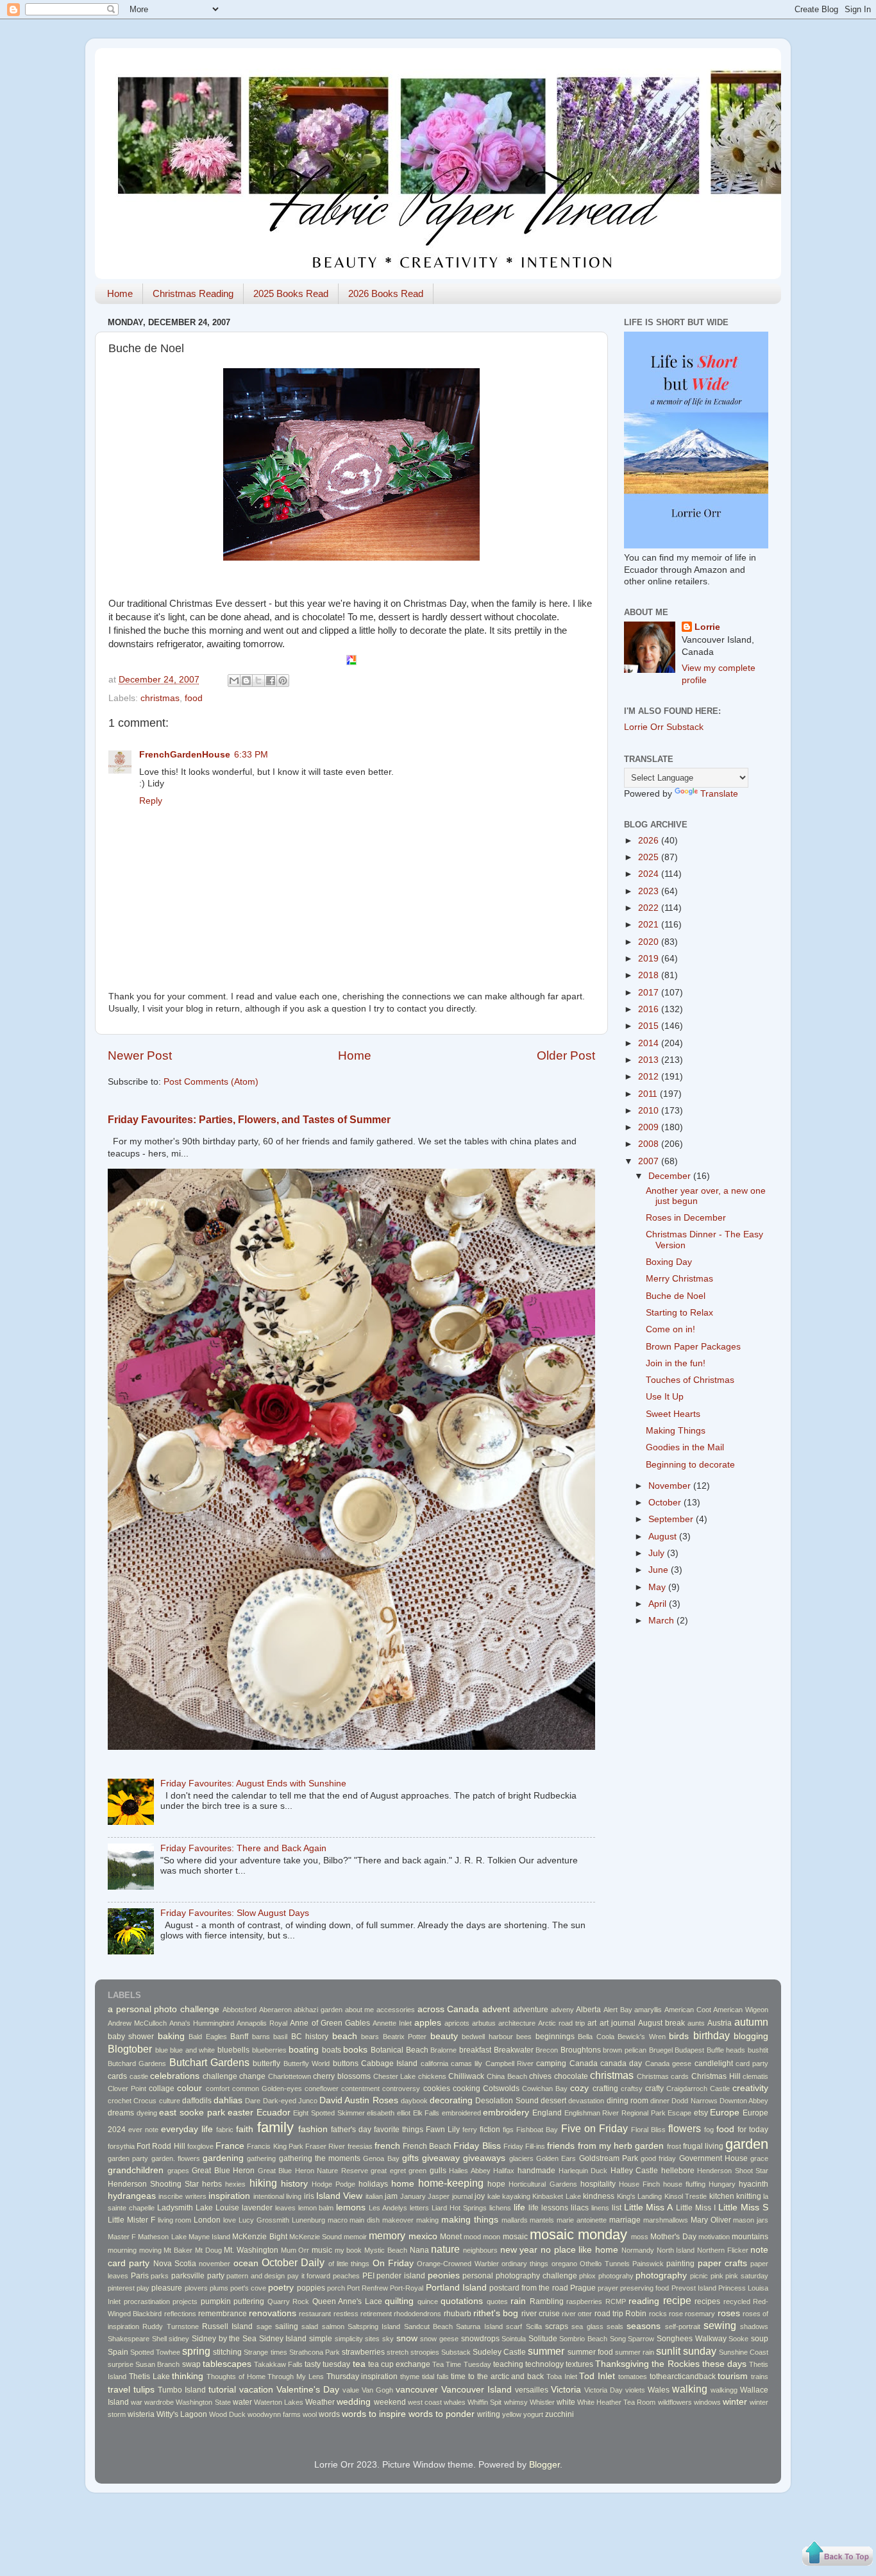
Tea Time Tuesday (461, 2364)
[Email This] (234, 681)
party (216, 2276)
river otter (577, 2314)
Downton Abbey (744, 2101)
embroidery (506, 2113)
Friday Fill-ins (524, 2146)
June (660, 1570)
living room (175, 2220)
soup (760, 2339)
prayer (608, 2288)
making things (470, 2220)
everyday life (187, 2129)
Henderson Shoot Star (733, 2171)
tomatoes (633, 2377)
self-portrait (683, 2326)
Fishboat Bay (537, 2130)
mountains (750, 2237)
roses (729, 2313)
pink (717, 2276)
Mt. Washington (251, 2250)
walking (690, 2389)
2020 (650, 942)
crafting (605, 2089)
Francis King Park (275, 2146)
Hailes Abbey (470, 2171)
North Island (676, 2250)
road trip (609, 2314)
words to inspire (374, 2414)
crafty (654, 2089)
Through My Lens (296, 2377)
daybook (414, 2101)
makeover (398, 2220)
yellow (512, 2414)
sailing (287, 2326)
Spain (118, 2352)
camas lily (467, 2063)
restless (346, 2314)
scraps (557, 2326)
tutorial (222, 2390)
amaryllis (648, 2010)
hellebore (678, 2171)
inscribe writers (182, 2196)
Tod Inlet (597, 2376)
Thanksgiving (622, 2364)
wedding (354, 2402)
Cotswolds (501, 2089)
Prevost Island (694, 2288)
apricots (457, 2023)
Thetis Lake (149, 2377)
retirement (376, 2314)
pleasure (167, 2288)
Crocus (145, 2101)
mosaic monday (578, 2234)
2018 (650, 975)
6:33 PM (251, 755)
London (207, 2220)
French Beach (427, 2146)
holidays (373, 2184)
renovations (273, 2313)
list (617, 2208)
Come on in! (670, 1329)
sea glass (587, 2326)
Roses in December (686, 1218)
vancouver (417, 2390)
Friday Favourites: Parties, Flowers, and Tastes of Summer (249, 1120)
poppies (311, 2288)
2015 (650, 1026)
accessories (396, 2010)
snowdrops (480, 2339)
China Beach (507, 2076)
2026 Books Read (386, 293)
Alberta (588, 2010)
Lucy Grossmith (264, 2220)
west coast (425, 2402)
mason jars (751, 2220)
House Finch (639, 2184)
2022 (650, 908)
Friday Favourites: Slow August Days (235, 1913)
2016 (650, 1009)
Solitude (543, 2339)
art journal (618, 2023)
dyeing (147, 2113)
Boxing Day (669, 1262)
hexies (235, 2184)
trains (760, 2377)
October (666, 1503)
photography (661, 2275)
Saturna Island (479, 2326)
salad (310, 2326)
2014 (650, 1043)
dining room (628, 2101)
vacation (256, 2390)
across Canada (449, 2009)
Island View (339, 2196)
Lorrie (707, 627)
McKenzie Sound (316, 2237)
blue (162, 2050)
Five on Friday (594, 2128)
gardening (223, 2158)
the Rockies (675, 2364)
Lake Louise (217, 2208)
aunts (696, 2023)
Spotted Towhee (155, 2352)
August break (661, 2023)
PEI (368, 2276)
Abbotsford (240, 2010)
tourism (733, 2376)
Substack (456, 2352)
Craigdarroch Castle (698, 2089)
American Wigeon (741, 2010)
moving (150, 2250)
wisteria (141, 2414)
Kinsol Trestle (686, 2196)
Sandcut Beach (428, 2326)
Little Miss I (696, 2208)
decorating (451, 2100)
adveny (562, 2010)
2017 (650, 993)
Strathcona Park (315, 2352)
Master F (122, 2237)
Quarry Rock (289, 2301)
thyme (410, 2377)
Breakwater (514, 2050)
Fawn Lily (443, 2130)
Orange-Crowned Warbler (458, 2264)
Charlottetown (290, 2076)
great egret (388, 2171)
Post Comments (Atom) (211, 1082)
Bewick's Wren (641, 2037)
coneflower (322, 2089)
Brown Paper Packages (693, 1347)
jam (391, 2196)
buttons (346, 2063)
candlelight (714, 2063)
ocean (246, 2263)
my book (349, 2250)
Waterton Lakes (279, 2402)
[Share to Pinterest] (283, 681)
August (664, 1537)
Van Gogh (377, 2390)
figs (508, 2130)
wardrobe (159, 2402)
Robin (636, 2314)
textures (579, 2364)
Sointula (514, 2339)
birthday (712, 2035)
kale (494, 2196)
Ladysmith (175, 2208)
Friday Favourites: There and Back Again (243, 1848)
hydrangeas (132, 2196)
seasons (644, 2326)
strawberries (363, 2352)
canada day (621, 2063)
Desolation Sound (507, 2101)
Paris (140, 2276)
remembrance (223, 2314)
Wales (659, 2390)
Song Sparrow (632, 2339)
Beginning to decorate (690, 1465)
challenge (220, 2076)
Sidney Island (283, 2339)
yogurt (533, 2414)
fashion (313, 2129)
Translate (719, 794)
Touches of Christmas (690, 1380)
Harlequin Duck (583, 2171)
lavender (257, 2208)
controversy (401, 2089)
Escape (679, 2113)
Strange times (265, 2352)
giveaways (484, 2158)
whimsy (516, 2402)
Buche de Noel (676, 1296)
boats (332, 2050)
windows (707, 2402)
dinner (660, 2101)
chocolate (571, 2076)
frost (674, 2146)
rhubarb (458, 2314)
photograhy (616, 2276)
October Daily (293, 2262)
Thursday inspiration (362, 2377)
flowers (685, 2128)
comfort (218, 2089)
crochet (120, 2101)
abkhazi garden (318, 2010)
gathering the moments (320, 2158)
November (671, 1486)
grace (759, 2158)
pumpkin (216, 2301)
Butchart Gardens (209, 2062)
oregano (564, 2264)
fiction (490, 2130)
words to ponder (442, 2414)
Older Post (566, 1055)
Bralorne (443, 2050)
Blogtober (130, 2049)
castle (139, 2076)
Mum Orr (295, 2250)
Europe (725, 2113)
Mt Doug (208, 2250)
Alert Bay (618, 2010)
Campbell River (510, 2063)
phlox (587, 2276)
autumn (751, 2022)
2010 (650, 1111)
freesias (360, 2146)
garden (747, 2144)
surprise (121, 2364)
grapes (178, 2171)
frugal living (703, 2146)
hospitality (598, 2184)
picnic (699, 2276)
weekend (390, 2402)
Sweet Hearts (673, 1414)
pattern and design (256, 2276)
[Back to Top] (838, 2555)
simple (321, 2339)
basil (280, 2037)
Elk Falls (426, 2113)
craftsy (632, 2089)
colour (190, 2088)
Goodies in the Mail (685, 1447)
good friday (658, 2158)
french (387, 2146)
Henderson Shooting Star (153, 2184)
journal (462, 2196)
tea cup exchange (399, 2364)
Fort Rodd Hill (161, 2146)
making (427, 2220)
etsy (701, 2113)
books (355, 2050)
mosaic (515, 2237)
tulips (144, 2390)
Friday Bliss (477, 2146)
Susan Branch (157, 2364)
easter (240, 2113)
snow (407, 2338)
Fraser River (325, 2146)
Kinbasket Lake (556, 2196)
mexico (423, 2236)
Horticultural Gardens (543, 2184)
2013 (650, 1060)
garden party (128, 2158)
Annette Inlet (392, 2023)
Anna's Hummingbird (202, 2023)
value (351, 2390)
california (434, 2063)
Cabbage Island (389, 2063)
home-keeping (451, 2183)
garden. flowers (176, 2158)
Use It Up (665, 1397)
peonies (444, 2275)
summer (546, 2351)
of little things (349, 2264)
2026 (650, 841)
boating (304, 2050)
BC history (310, 2037)
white (566, 2402)
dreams (121, 2113)
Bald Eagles (207, 2037)
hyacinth (754, 2184)
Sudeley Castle (499, 2352)
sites (372, 2339)
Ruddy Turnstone (170, 2326)
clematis (755, 2076)
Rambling (547, 2301)
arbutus (484, 2023)
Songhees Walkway (692, 2339)
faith (245, 2129)
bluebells (233, 2050)
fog (709, 2130)
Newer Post (140, 1055)
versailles (532, 2390)
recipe (677, 2300)
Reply (151, 801)
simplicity (349, 2339)
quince (428, 2301)
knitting (749, 2196)
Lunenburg (308, 2220)
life (519, 2207)
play (143, 2288)
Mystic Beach (386, 2250)
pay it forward (309, 2276)
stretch (398, 2352)
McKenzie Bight (259, 2237)
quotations (462, 2301)
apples (428, 2023)
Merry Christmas (679, 1279)
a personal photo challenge (164, 2009)
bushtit (758, 2050)
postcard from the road (529, 2288)
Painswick (648, 2264)
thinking (188, 2376)
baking (171, 2036)
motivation (714, 2237)
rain (518, 2301)
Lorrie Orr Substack (664, 727)
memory (387, 2235)
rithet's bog (496, 2313)
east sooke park (192, 2113)
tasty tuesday (327, 2364)
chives (540, 2076)
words (329, 2414)
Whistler (542, 2402)
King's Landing (639, 2196)
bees (524, 2037)
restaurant (315, 2314)
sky (388, 2339)
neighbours (480, 2250)
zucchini (560, 2414)
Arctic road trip (561, 2023)
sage (264, 2326)
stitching (227, 2352)
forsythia (121, 2146)
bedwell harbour (487, 2037)
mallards (515, 2220)
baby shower (131, 2037)
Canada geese (668, 2063)
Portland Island (456, 2288)
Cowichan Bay (545, 2089)
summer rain (635, 2352)
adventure (531, 2010)
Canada (584, 2063)
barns (261, 2037)
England (547, 2113)
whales (455, 2402)
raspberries (584, 2301)
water (242, 2402)
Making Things (676, 1431)
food (194, 698)
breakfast (475, 2050)
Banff (239, 2037)
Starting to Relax (679, 1313)
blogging (751, 2036)
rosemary (700, 2314)
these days (724, 2364)
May (658, 1587)
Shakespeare (129, 2339)
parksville (188, 2276)
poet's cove (248, 2288)
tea (359, 2364)
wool (310, 2414)
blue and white (192, 2050)
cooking (467, 2089)
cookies (437, 2089)
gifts (410, 2158)
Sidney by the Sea (224, 2339)
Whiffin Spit (484, 2402)
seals (615, 2326)
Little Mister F (131, 2220)
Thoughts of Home (236, 2377)
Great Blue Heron (223, 2171)
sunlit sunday (686, 2351)
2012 (650, 1077)
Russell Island (227, 2326)
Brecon (547, 2050)
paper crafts (722, 2263)
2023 (650, 891)
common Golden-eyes (267, 2089)
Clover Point (127, 2089)
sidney (179, 2339)
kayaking (516, 2196)
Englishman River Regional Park (615, 2113)
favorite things (399, 2130)
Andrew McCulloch (137, 2023)
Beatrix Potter (405, 2037)
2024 (650, 874)
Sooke (738, 2339)
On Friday (393, 2263)
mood (472, 2237)
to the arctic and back (506, 2377)
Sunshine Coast (744, 2352)
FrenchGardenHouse (185, 755)
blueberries (269, 2050)
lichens (500, 2208)
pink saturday (747, 2276)
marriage (625, 2220)
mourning (122, 2250)
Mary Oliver (711, 2220)
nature (445, 2249)
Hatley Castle (635, 2171)
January (413, 2196)
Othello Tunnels (604, 2264)
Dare (253, 2101)
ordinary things (525, 2264)
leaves (285, 2208)
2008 (650, 1144)
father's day (351, 2130)
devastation (586, 2101)
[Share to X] (258, 681)
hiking (263, 2183)
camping (551, 2063)
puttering (249, 2301)
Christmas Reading (193, 293)
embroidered (461, 2113)
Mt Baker (178, 2250)
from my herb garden (621, 2146)
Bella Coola (596, 2037)
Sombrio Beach (583, 2339)
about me (360, 2010)
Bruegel (661, 2050)
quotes (497, 2301)
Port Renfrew (367, 2288)
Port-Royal (407, 2288)
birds (679, 2036)
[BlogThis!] (246, 681)
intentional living (277, 2196)
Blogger (544, 2465)
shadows (754, 2326)
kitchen (722, 2196)
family (275, 2127)
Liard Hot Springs (459, 2208)
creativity (750, 2088)
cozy (579, 2088)
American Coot (688, 2010)
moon (492, 2237)
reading (644, 2301)
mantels (542, 2220)
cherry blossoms (342, 2076)
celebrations (175, 2076)
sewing (720, 2325)
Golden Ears (556, 2158)
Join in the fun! (676, 1363)
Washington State (203, 2402)
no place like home (579, 2250)
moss (640, 2237)
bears (370, 2037)
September (672, 1519)
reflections (180, 2314)
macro (338, 2220)
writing (489, 2414)
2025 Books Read (291, 293)
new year (519, 2250)
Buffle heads (726, 2050)
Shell (159, 2339)
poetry (281, 2288)
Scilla (534, 2326)
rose (676, 2314)
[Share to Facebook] (271, 681)
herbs (212, 2184)
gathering (261, 2158)
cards (117, 2076)
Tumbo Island (182, 2390)
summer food (590, 2352)
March (662, 1621)
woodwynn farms (274, 2414)
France (230, 2146)
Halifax (504, 2171)
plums (219, 2288)
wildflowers (675, 2402)
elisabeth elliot (389, 2113)
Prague (583, 2288)
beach (345, 2036)
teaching (508, 2364)
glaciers (521, 2158)
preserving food (644, 2288)
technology (544, 2364)
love (230, 2220)
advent (496, 2009)
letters (419, 2208)
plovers (196, 2288)
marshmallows (666, 2220)
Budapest (689, 2050)
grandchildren (136, 2170)
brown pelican (625, 2050)
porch (336, 2288)
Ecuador (274, 2113)
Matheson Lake (162, 2237)
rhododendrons (417, 2314)
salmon (333, 2326)
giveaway (441, 2158)
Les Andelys (388, 2208)
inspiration (229, 2196)
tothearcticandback (683, 2377)
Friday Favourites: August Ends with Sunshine (253, 1784)
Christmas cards (663, 2076)
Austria (720, 2023)
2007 (650, 1161)
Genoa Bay (381, 2158)
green (417, 2171)
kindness (599, 2196)
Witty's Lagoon (182, 2414)
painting (680, 2264)
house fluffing (684, 2184)
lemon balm (316, 2208)
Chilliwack (466, 2076)
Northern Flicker (723, 2250)
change (252, 2076)
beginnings (555, 2037)
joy (480, 2196)
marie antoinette (582, 2220)
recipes (707, 2301)
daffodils (197, 2101)
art (592, 2023)
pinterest (121, 2288)
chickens (432, 2076)
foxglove (200, 2146)
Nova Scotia (175, 2264)
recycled (737, 2301)
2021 (650, 925)
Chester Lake (395, 2076)
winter (735, 2402)
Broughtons (581, 2050)
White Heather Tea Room (616, 2402)
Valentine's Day (308, 2390)
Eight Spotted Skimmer (329, 2113)
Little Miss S (743, 2207)
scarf (514, 2326)
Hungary (722, 2184)
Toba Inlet (562, 2377)
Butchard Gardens (137, 2063)
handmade (536, 2171)
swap (191, 2364)
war (137, 2402)
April (659, 1604)
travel (119, 2390)
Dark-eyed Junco (290, 2101)
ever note (143, 2130)
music (322, 2250)
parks (160, 2276)
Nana (419, 2250)
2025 (650, 857)
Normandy (638, 2250)
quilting (399, 2301)
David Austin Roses (359, 2100)
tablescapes (227, 2364)
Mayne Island (209, 2237)
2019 (650, 959)
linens (600, 2208)
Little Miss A (649, 2207)
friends (561, 2146)
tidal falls (435, 2377)
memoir (355, 2237)
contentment (360, 2089)
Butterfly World (307, 2063)
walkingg (724, 2390)
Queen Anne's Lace (347, 2301)
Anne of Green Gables (330, 2023)
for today (753, 2130)
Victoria (566, 2390)
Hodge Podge (333, 2184)
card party (752, 2063)
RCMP (616, 2301)
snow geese (439, 2339)
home (403, 2184)
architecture (517, 2023)
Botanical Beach (400, 2050)
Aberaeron (275, 2010)
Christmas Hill (716, 2076)
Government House (713, 2158)
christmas (160, 698)
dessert (553, 2101)
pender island (401, 2276)
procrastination (147, 2301)
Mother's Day (673, 2237)
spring (196, 2351)
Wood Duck (227, 2414)
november (215, 2264)
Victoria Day (603, 2390)
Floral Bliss (648, 2130)
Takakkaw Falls (278, 2364)
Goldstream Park (609, 2158)
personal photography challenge (519, 2276)
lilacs (580, 2208)
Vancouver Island (476, 2390)
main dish (365, 2220)
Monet (451, 2237)
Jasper (439, 2196)
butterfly (266, 2063)
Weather (320, 2402)
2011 (649, 1094)
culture (170, 2101)
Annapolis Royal (262, 2023)
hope (496, 2184)
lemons (351, 2207)
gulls (438, 2171)
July (658, 1553)
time (458, 2377)
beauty (444, 2036)
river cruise (541, 2314)
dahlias (228, 2100)
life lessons (548, 2208)
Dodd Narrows (694, 2101)
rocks (658, 2314)
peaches (346, 2276)
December (671, 1176)
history (294, 2184)
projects (185, 2301)
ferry (470, 2130)
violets (635, 2390)
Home (120, 293)
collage (162, 2089)
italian (374, 2196)
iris (309, 2196)
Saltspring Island (374, 2326)
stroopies (425, 2352)
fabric (225, 2130)
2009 (650, 1127)
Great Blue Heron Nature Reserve (313, 2171)
